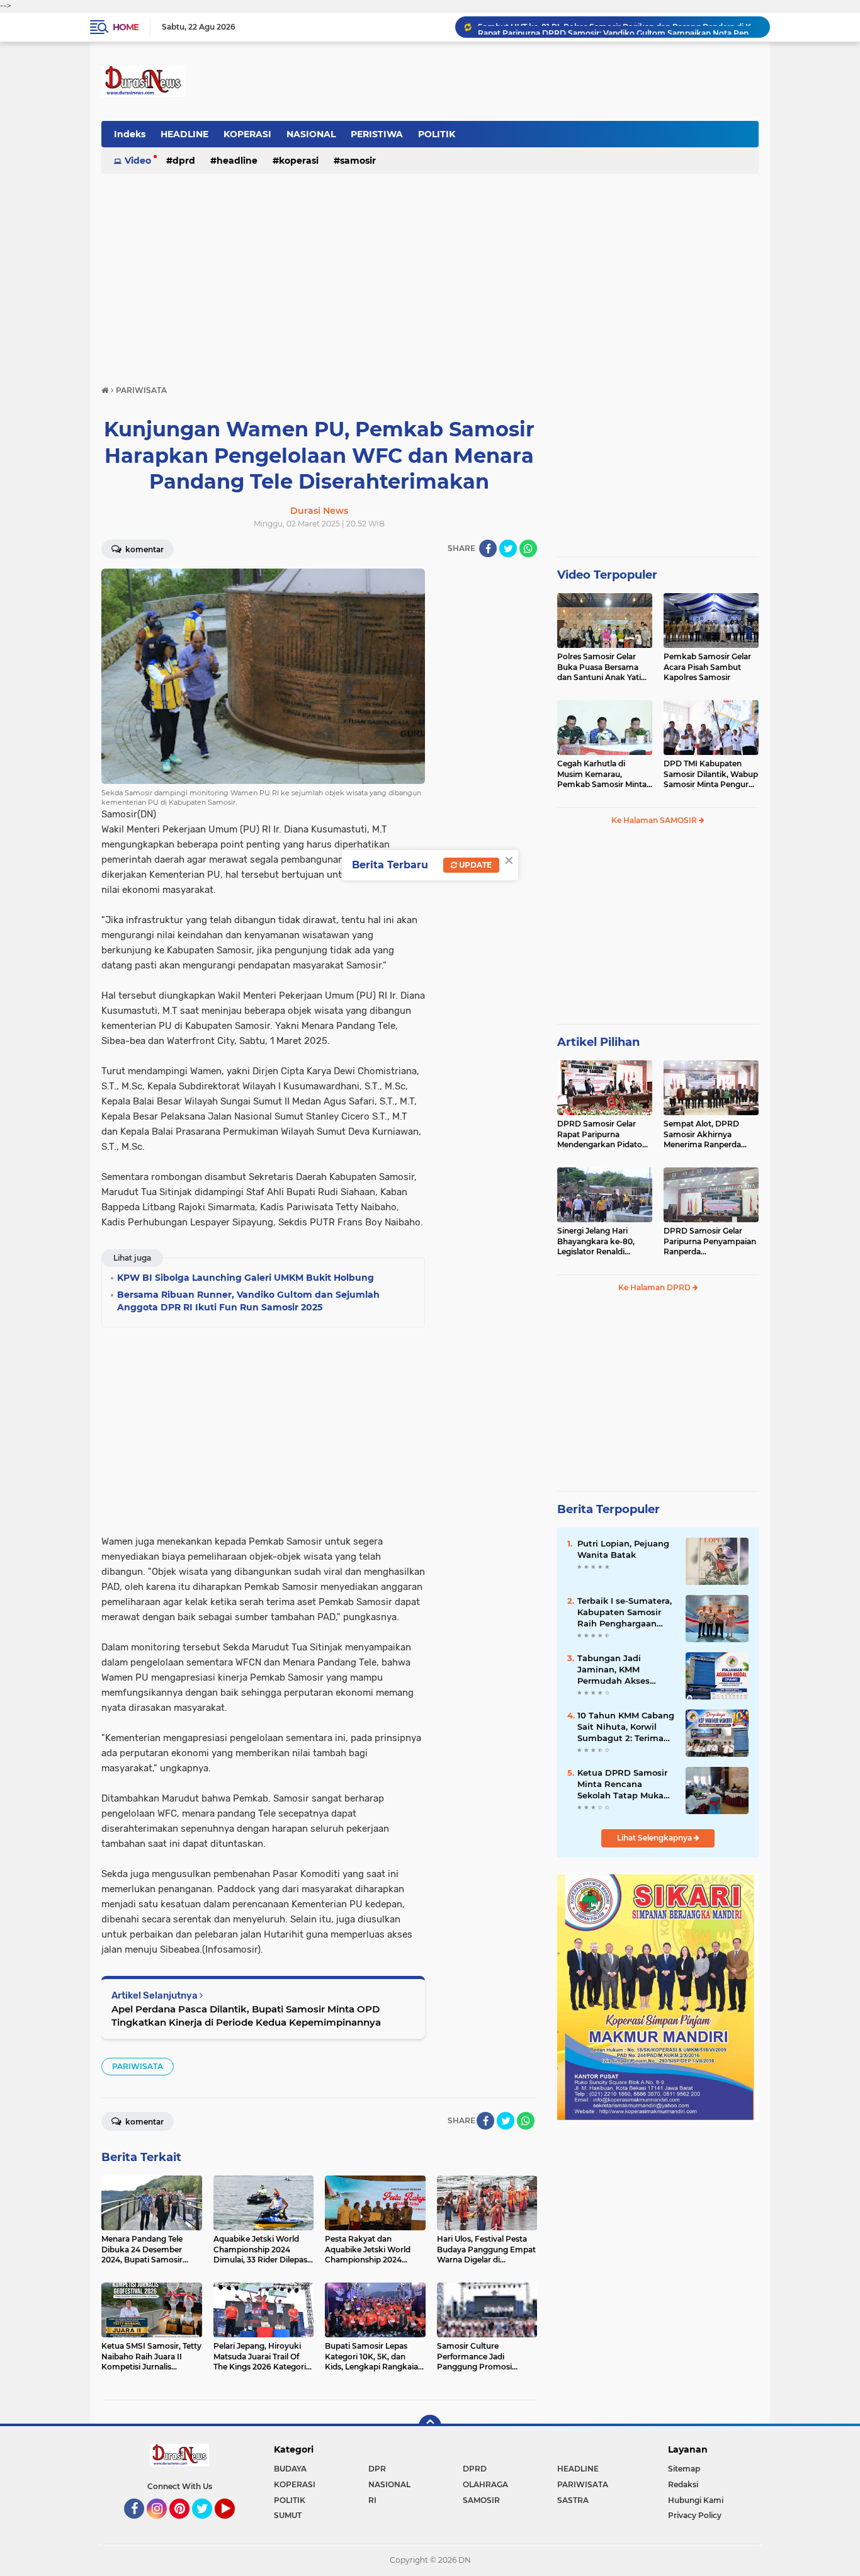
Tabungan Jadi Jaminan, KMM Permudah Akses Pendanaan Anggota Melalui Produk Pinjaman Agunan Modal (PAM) (621, 1670)
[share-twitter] (508, 548)
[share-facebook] (488, 548)
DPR (377, 2469)
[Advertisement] (430, 273)
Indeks (130, 134)
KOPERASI (247, 134)
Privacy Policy (695, 2515)
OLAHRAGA (485, 2484)
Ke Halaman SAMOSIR (655, 820)
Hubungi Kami (696, 2500)
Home (126, 27)
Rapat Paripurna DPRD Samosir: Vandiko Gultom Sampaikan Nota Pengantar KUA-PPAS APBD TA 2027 (618, 27)
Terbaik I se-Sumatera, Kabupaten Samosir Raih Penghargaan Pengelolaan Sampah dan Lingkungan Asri (625, 1613)
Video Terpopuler (607, 575)
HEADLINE (184, 134)
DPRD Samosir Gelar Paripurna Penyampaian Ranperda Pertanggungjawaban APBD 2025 (710, 1242)
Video (138, 161)
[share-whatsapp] (528, 548)
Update (474, 865)
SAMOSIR (358, 161)
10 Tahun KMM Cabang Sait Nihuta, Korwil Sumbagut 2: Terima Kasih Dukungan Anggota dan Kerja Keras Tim (626, 1727)
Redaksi (683, 2484)
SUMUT (288, 2515)
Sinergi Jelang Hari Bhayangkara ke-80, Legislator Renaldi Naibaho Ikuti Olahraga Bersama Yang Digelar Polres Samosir (601, 1242)
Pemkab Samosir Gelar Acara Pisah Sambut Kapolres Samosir (707, 667)
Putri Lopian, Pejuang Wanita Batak (623, 1549)
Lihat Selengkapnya (655, 1838)
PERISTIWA (377, 134)
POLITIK (437, 134)
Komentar (144, 549)
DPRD (184, 161)
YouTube (233, 2524)
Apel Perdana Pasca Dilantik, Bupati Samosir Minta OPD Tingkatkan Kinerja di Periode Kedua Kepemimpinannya (246, 2016)
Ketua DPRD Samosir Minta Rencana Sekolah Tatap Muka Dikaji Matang (622, 1784)
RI (372, 2500)
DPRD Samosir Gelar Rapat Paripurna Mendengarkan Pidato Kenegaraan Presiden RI (603, 1135)
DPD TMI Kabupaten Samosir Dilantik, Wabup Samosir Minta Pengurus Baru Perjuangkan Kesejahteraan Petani (711, 775)
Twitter (208, 2524)
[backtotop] (430, 2426)
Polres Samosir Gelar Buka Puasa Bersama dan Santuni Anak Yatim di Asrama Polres (603, 667)
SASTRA (573, 2500)
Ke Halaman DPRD (655, 1287)
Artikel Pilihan (598, 1042)
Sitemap (684, 2469)
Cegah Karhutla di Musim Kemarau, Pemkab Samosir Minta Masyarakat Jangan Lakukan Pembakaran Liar (602, 775)
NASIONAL (311, 134)
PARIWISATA (138, 2066)
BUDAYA (290, 2469)
